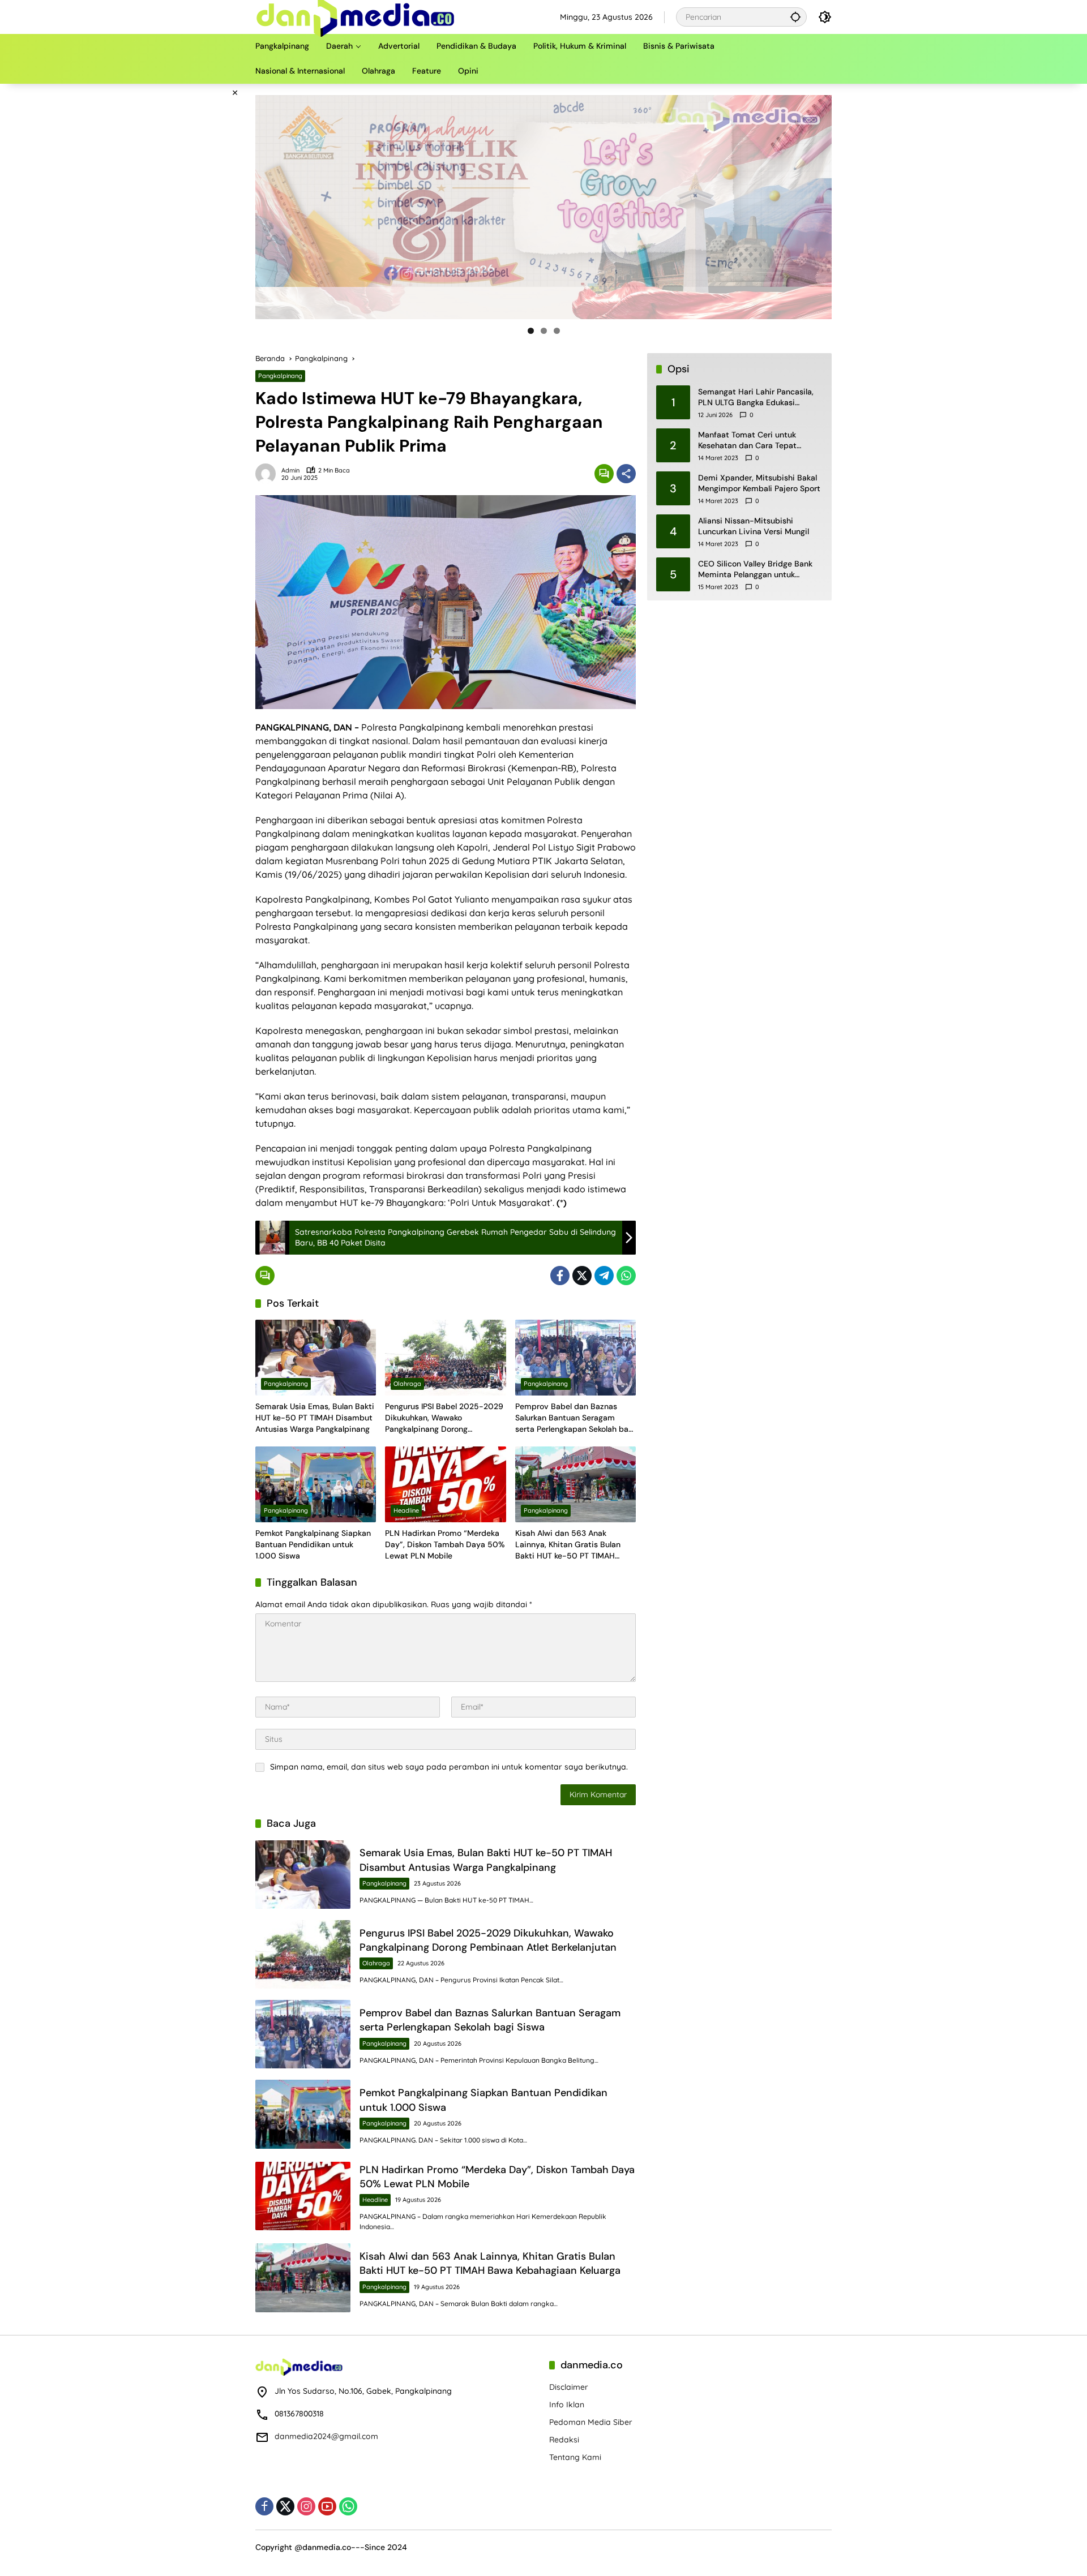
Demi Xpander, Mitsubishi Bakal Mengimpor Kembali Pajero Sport (759, 483)
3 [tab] (557, 331)
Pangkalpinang (280, 376)
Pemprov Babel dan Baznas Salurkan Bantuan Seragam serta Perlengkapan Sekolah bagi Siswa (575, 1418)
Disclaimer (569, 2387)
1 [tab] (531, 331)
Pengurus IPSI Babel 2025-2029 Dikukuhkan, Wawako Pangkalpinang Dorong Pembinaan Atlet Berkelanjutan (444, 1418)
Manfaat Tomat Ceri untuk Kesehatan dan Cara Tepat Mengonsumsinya (747, 441)
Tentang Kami (575, 2457)
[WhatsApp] (626, 1276)
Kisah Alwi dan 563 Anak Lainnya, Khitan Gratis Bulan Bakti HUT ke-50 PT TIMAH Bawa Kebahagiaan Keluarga (568, 1545)
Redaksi (564, 2440)
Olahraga (407, 1384)
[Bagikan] (626, 474)
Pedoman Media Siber (591, 2422)
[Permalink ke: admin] (268, 474)
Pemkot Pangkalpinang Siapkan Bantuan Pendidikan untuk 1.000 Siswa (313, 1544)
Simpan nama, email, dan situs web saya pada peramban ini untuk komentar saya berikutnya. (449, 1767)
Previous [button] (268, 207)
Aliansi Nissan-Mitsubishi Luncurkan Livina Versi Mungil (754, 526)
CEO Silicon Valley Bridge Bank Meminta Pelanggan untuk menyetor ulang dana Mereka (755, 570)
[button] (795, 17)
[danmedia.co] (355, 16)
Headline (406, 1510)
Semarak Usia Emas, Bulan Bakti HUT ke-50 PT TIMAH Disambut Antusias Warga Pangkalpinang (315, 1417)
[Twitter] (582, 1276)
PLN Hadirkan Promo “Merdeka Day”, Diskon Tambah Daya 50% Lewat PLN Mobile (445, 1544)
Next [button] (819, 207)
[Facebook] (560, 1276)
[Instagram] (306, 2506)
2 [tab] (544, 331)
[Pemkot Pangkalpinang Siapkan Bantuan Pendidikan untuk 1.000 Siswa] (316, 1484)
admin (290, 471)
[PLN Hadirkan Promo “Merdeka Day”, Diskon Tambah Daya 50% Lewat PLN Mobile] (445, 1484)
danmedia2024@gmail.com (326, 2436)
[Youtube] (327, 2506)
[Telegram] (604, 1276)
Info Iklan (567, 2405)
